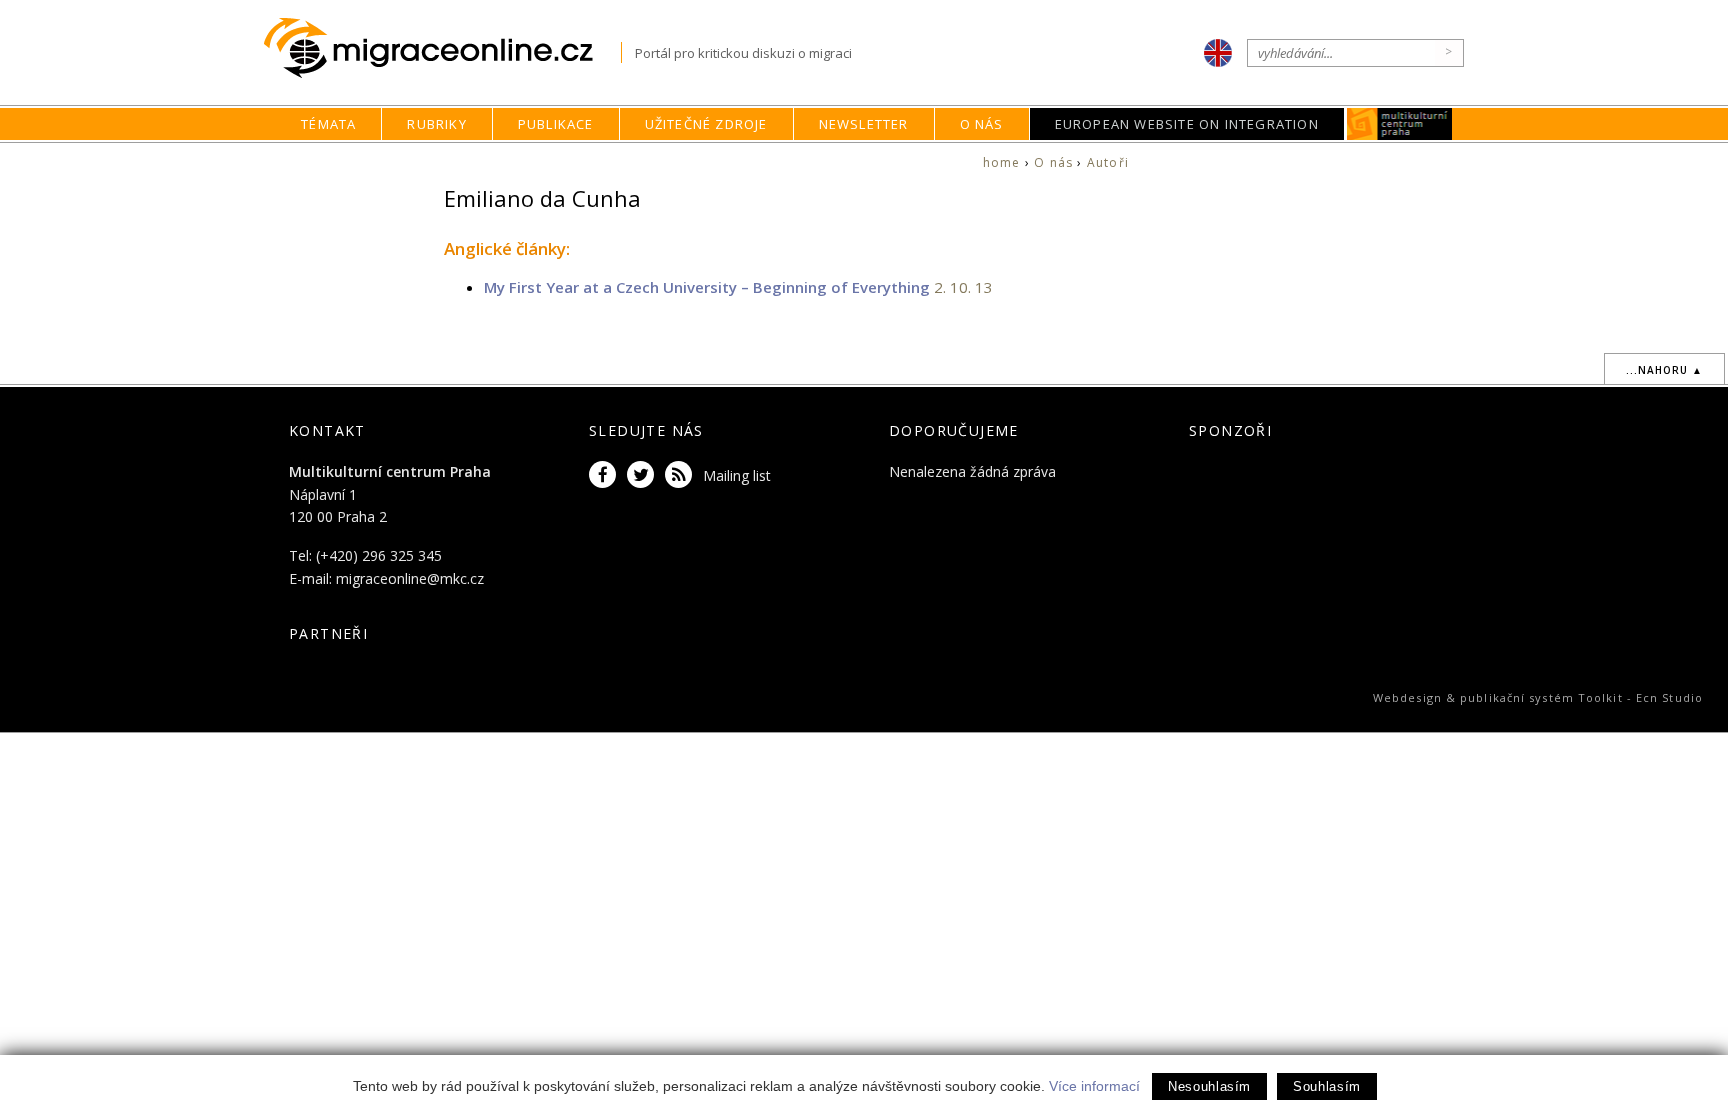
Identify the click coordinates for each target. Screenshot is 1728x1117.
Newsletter (864, 124)
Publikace (556, 124)
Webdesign (1407, 697)
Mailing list (737, 475)
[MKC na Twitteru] (644, 475)
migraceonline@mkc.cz (410, 578)
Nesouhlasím (1209, 1086)
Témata (328, 124)
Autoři (1108, 162)
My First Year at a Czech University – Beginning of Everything (707, 287)
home (1002, 162)
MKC (1399, 124)
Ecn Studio (1669, 697)
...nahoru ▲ (1664, 370)
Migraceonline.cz (442, 48)
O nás (982, 124)
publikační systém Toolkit (1541, 697)
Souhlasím (1327, 1086)
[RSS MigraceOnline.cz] (682, 475)
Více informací (1094, 1086)
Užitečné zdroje (706, 124)
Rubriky (436, 124)
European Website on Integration (1187, 124)
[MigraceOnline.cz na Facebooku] (606, 475)
